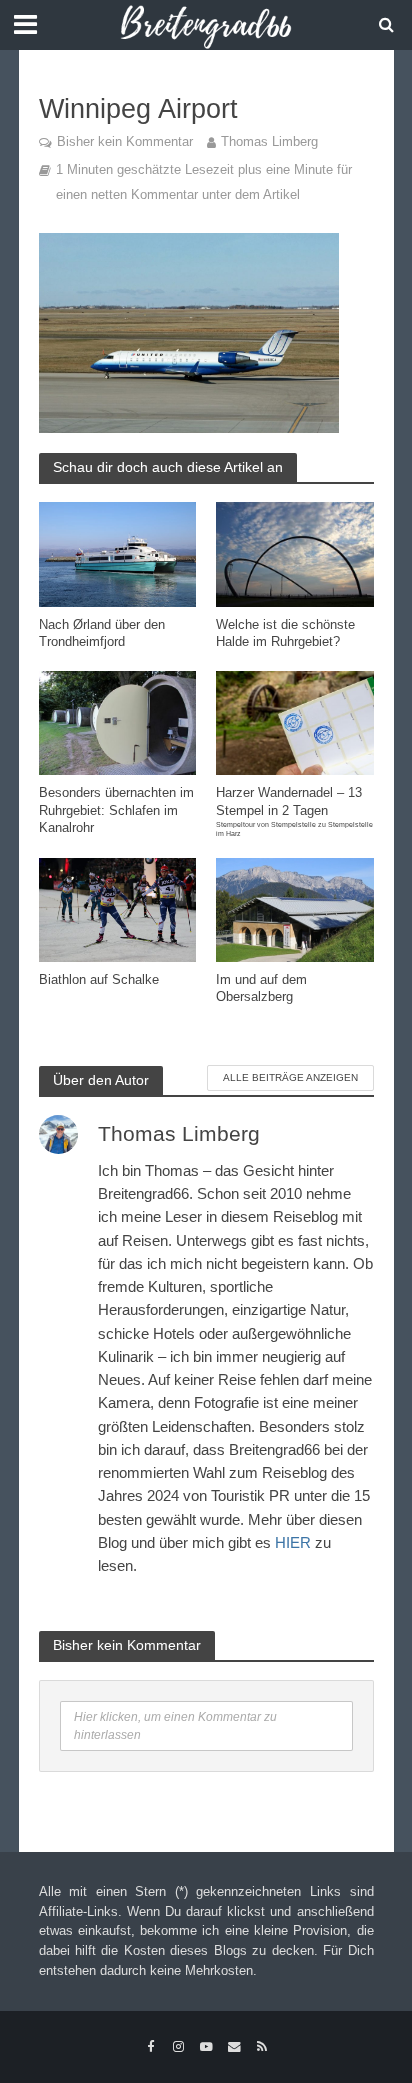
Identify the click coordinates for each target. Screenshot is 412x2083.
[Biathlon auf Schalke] (118, 908)
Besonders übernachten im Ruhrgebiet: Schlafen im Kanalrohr (116, 810)
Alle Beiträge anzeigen (290, 1077)
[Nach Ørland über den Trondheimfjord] (118, 553)
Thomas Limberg (269, 142)
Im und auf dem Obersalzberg (261, 988)
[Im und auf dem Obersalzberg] (295, 908)
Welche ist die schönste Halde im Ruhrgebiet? (285, 633)
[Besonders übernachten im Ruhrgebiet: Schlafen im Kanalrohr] (118, 721)
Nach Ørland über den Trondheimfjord (102, 633)
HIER (293, 1542)
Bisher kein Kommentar (125, 142)
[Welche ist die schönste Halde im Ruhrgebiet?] (295, 553)
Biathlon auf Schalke (99, 980)
